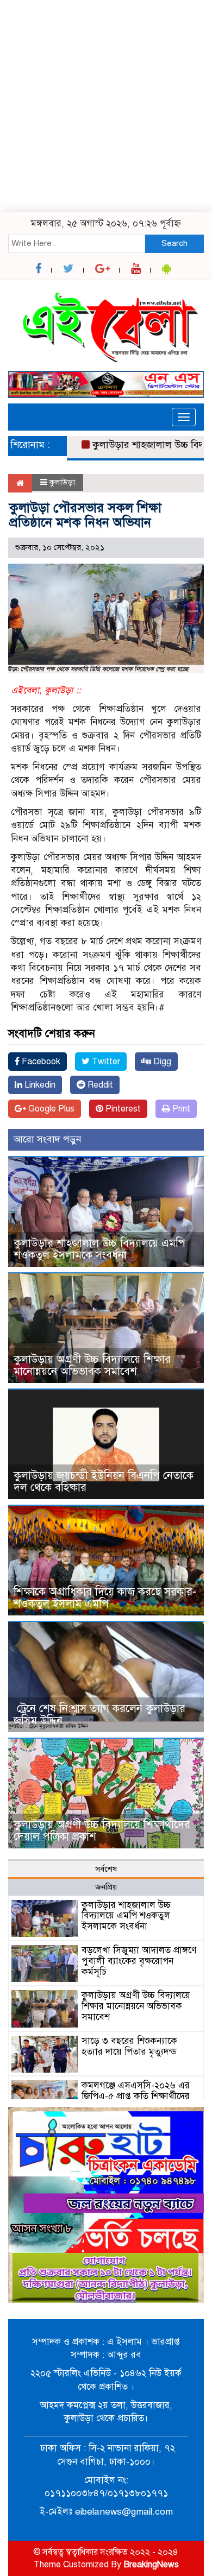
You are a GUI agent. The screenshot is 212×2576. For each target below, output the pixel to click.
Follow (75, 87)
